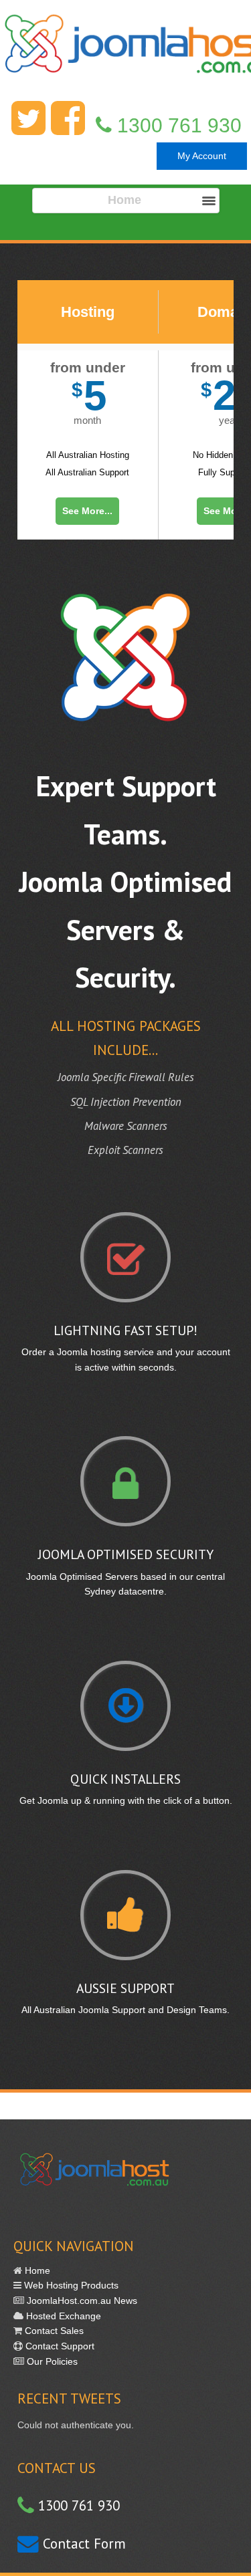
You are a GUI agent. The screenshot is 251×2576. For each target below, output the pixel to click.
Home (36, 2270)
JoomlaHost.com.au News (81, 2301)
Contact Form (82, 2544)
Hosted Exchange (62, 2316)
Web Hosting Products (70, 2285)
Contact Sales (53, 2331)
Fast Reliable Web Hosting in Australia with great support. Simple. (125, 52)
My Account (202, 156)
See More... (87, 511)
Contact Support (59, 2346)
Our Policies (51, 2361)
